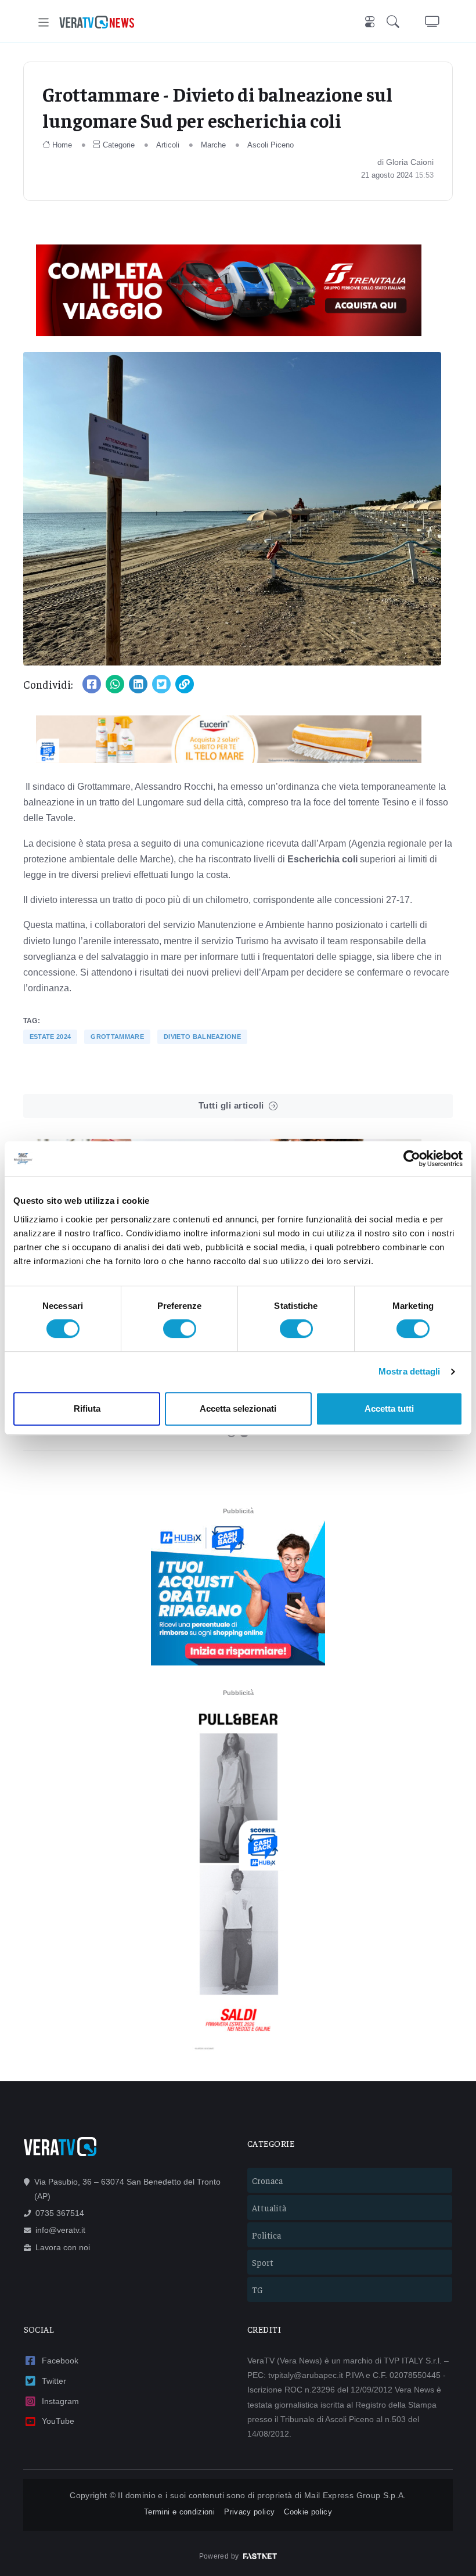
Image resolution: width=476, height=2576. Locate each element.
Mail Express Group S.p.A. (355, 2495)
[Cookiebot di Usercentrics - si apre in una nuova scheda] (412, 1159)
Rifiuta (87, 1408)
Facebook (60, 2361)
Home (62, 145)
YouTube (58, 2421)
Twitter (54, 2381)
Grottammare (117, 1037)
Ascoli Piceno (271, 145)
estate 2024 (51, 1037)
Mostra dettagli (410, 1371)
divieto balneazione (202, 1037)
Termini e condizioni (179, 2512)
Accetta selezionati (238, 1408)
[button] (395, 22)
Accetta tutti (389, 1408)
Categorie (119, 145)
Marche (213, 145)
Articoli (168, 145)
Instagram (60, 2401)
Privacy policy (249, 2512)
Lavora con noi (63, 2247)
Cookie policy (308, 2512)
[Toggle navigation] (44, 22)
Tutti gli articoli (231, 1105)
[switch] (180, 1329)
